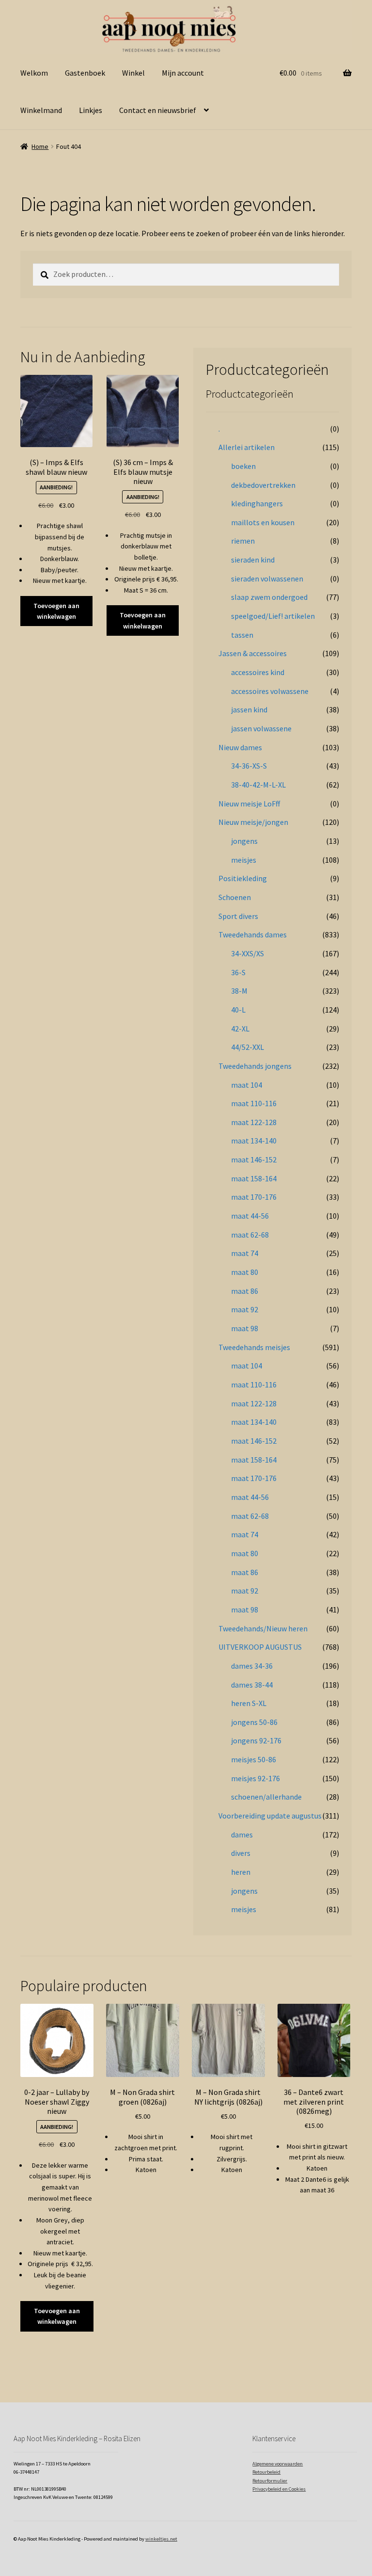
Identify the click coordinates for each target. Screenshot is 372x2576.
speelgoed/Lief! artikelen (273, 616)
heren (241, 1872)
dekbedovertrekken (263, 485)
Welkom (34, 73)
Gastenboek (85, 73)
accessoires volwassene (270, 691)
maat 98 (245, 1328)
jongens (244, 841)
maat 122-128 (254, 1122)
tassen (242, 635)
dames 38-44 (252, 1685)
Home (40, 146)
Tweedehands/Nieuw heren (263, 1628)
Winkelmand (41, 110)
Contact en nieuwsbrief (158, 110)
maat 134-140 (254, 1141)
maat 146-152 (254, 1159)
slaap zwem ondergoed (269, 597)
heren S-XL (249, 1703)
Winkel (133, 73)
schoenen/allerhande (266, 1797)
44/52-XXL (248, 1047)
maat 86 (245, 1291)
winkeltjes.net (161, 2539)
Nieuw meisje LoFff (249, 804)
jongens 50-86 (254, 1722)
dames (242, 1835)
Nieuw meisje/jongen (253, 822)
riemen (243, 541)
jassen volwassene (261, 728)
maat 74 (245, 1253)
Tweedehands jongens (255, 1066)
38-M (239, 991)
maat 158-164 (254, 1178)
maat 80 (245, 1272)
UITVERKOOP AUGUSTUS (260, 1647)
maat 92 (245, 1309)
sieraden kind (253, 560)
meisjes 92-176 (256, 1778)
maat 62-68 (250, 1235)
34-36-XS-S (249, 766)
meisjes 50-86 (254, 1759)
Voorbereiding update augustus (270, 1816)
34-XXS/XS (248, 953)
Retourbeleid (266, 2472)
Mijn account (183, 73)
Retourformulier (270, 2481)
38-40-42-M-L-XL (258, 785)
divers (241, 1853)
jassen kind (249, 709)
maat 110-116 (254, 1103)
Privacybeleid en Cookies (279, 2489)
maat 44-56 (250, 1216)
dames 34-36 (252, 1666)
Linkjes (91, 110)
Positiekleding (243, 878)
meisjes (244, 860)
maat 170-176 (254, 1197)
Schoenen (235, 897)
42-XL (240, 1029)
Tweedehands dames (253, 934)
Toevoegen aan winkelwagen (56, 611)
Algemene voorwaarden (278, 2464)
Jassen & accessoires (253, 653)
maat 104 (247, 1085)
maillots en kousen (263, 522)
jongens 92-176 (256, 1740)
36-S (238, 972)
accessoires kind (258, 672)
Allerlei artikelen (247, 447)
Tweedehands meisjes (254, 1347)
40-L (238, 1010)
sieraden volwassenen (267, 579)
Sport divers (238, 916)
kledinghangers (257, 503)
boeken (243, 466)
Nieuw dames (240, 747)
